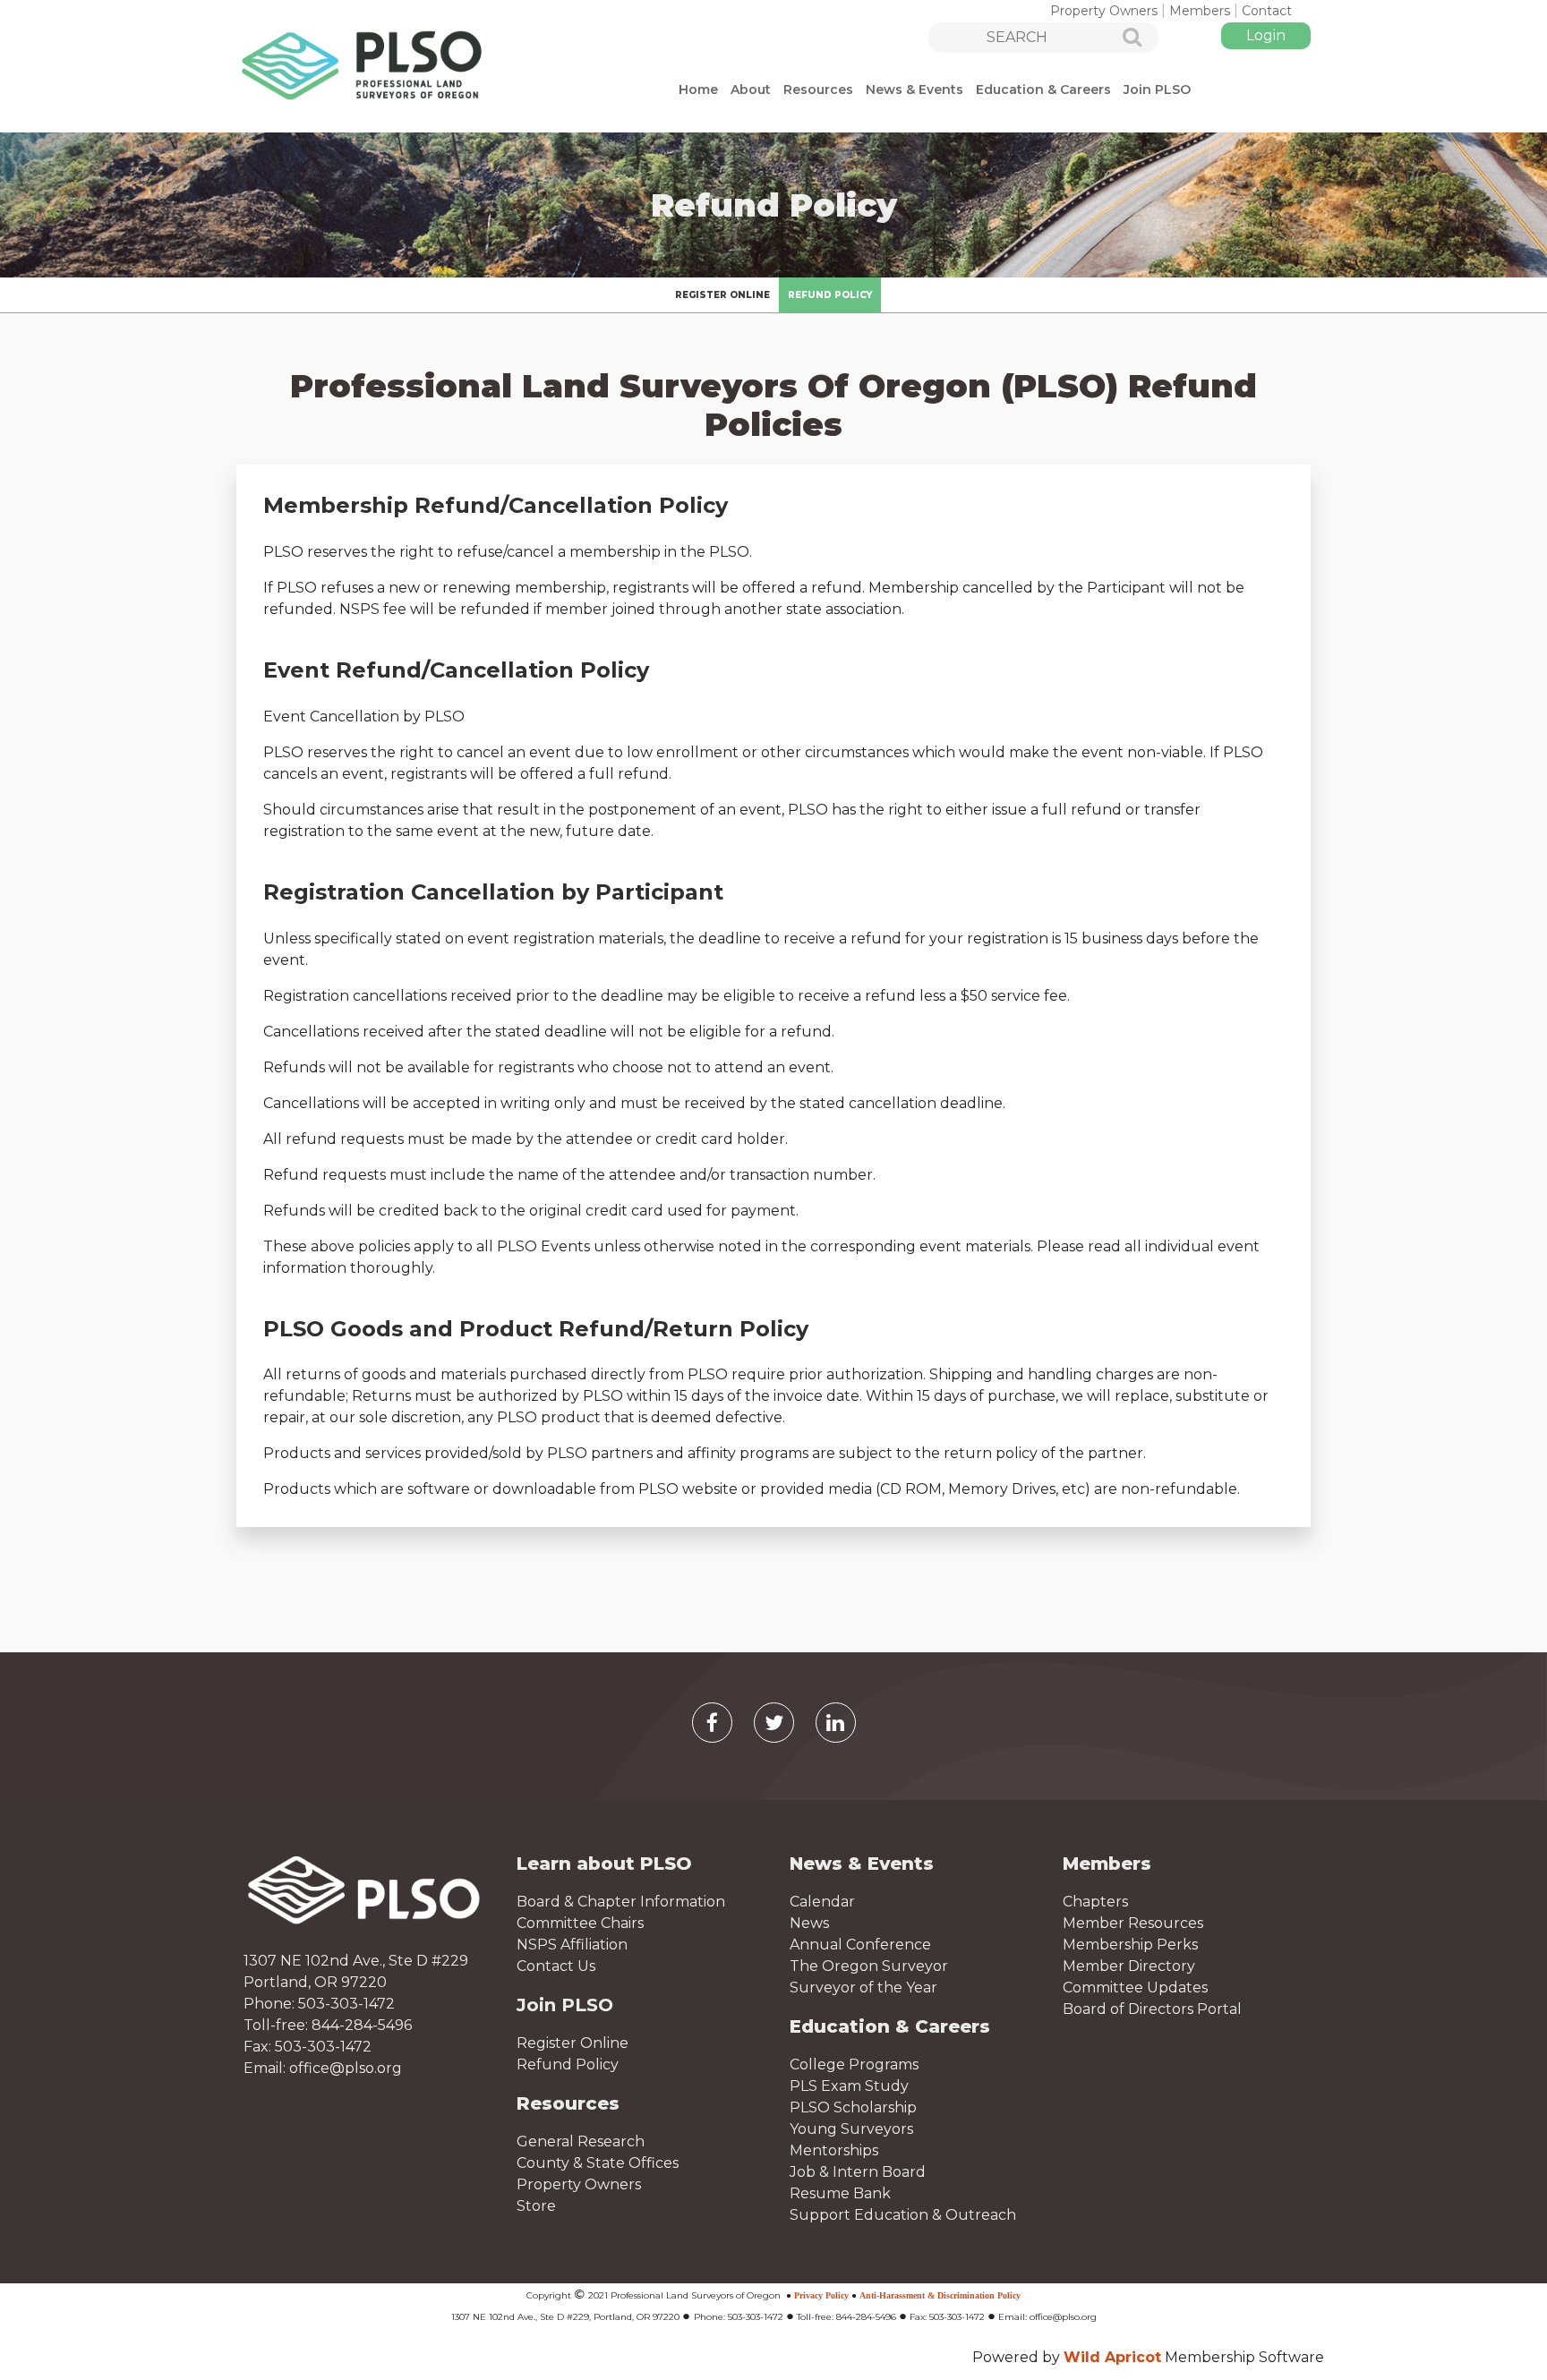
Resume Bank (840, 2193)
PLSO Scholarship (853, 2107)
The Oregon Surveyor (869, 1966)
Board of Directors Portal (1152, 2009)
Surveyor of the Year (863, 1988)
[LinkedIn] (836, 1723)
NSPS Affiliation (572, 1945)
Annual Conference (860, 1945)
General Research (581, 2141)
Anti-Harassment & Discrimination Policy (940, 2295)
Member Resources (1133, 1923)
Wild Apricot (1112, 2357)
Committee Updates (1135, 1988)
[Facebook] (712, 1723)
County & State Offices (598, 2163)
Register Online (573, 2043)
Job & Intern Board (858, 2172)
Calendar (822, 1902)
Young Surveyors (851, 2129)
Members (1200, 11)
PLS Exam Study (849, 2086)
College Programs (854, 2064)
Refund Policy (568, 2064)
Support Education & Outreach (903, 2215)
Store (536, 2206)
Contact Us (556, 1966)
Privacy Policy (821, 2295)
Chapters (1095, 1902)
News (809, 1923)
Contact (1267, 11)
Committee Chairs (580, 1923)
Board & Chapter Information (621, 1902)
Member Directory (1129, 1966)
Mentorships (834, 2150)
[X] (774, 1723)
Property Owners (1104, 11)
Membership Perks (1130, 1945)
